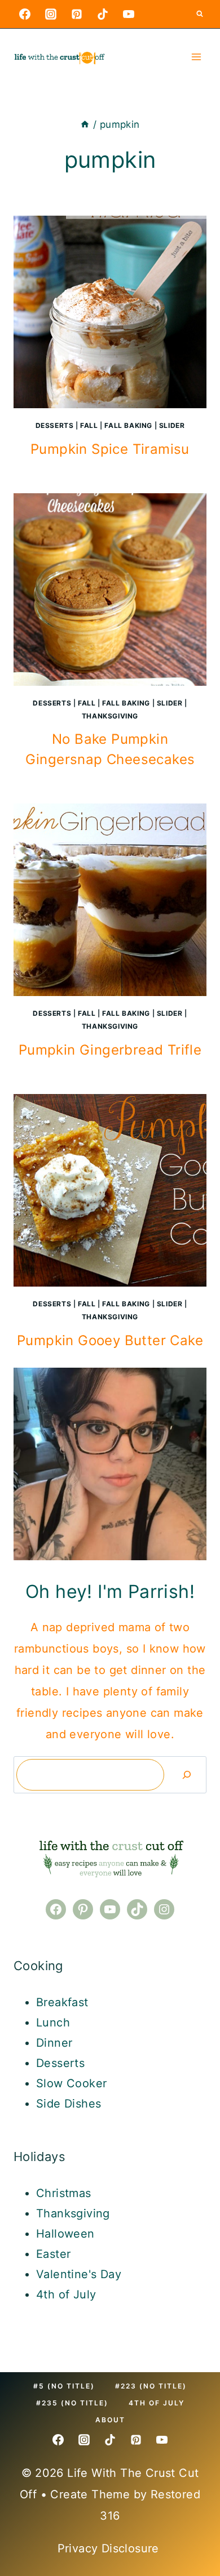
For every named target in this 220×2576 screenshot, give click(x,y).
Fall (89, 425)
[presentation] (110, 312)
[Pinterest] (77, 14)
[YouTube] (129, 14)
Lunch (53, 2023)
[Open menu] (196, 57)
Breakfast (62, 2002)
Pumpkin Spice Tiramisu (110, 449)
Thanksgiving (110, 716)
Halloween (65, 2234)
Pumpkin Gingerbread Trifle (110, 1050)
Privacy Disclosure (110, 2548)
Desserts (55, 425)
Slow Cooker (71, 2083)
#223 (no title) (151, 2386)
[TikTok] (103, 14)
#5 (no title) (64, 2386)
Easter (53, 2254)
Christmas (64, 2193)
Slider (172, 425)
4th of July (66, 2294)
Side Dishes (69, 2104)
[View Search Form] (200, 14)
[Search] (187, 1775)
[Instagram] (51, 14)
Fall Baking (128, 425)
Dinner (54, 2043)
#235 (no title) (72, 2403)
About (110, 2420)
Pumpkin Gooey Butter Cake (110, 1340)
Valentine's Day (79, 2274)
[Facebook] (25, 14)
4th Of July (157, 2403)
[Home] (85, 124)
